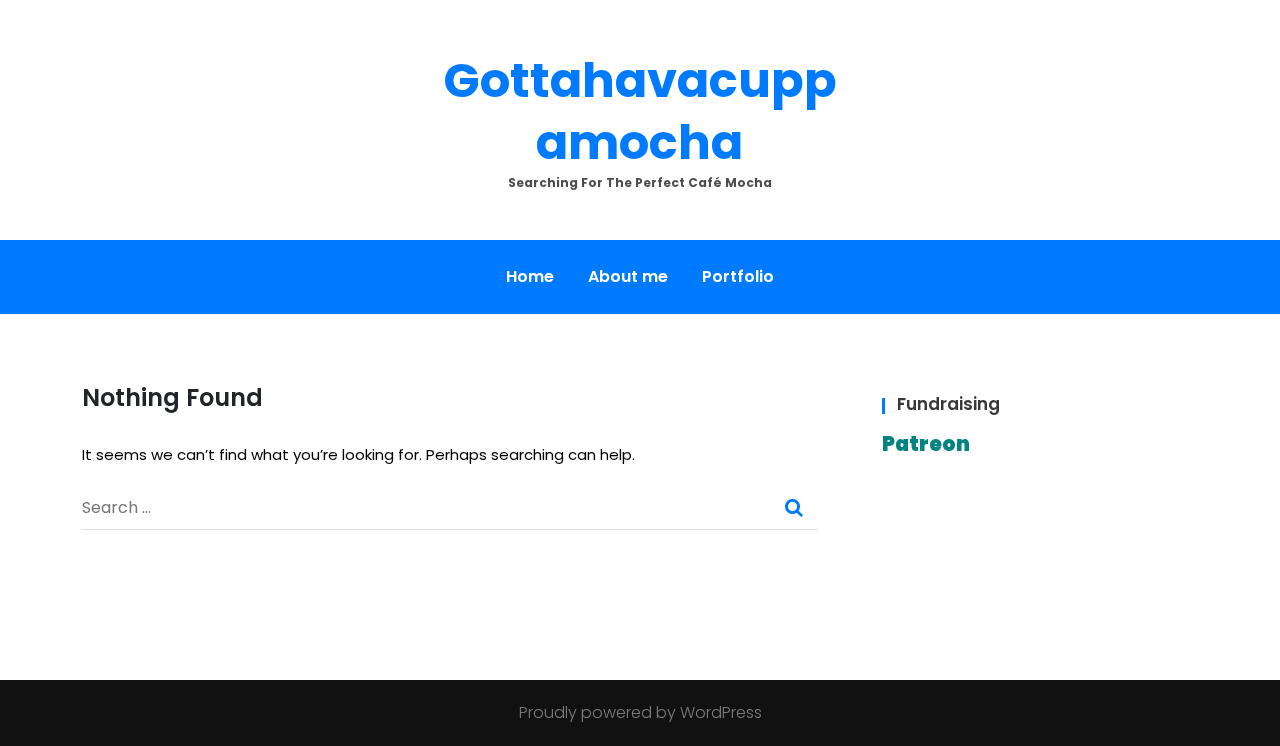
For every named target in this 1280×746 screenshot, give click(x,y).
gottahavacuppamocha (640, 111)
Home (530, 276)
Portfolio (738, 276)
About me (628, 276)
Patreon (926, 444)
